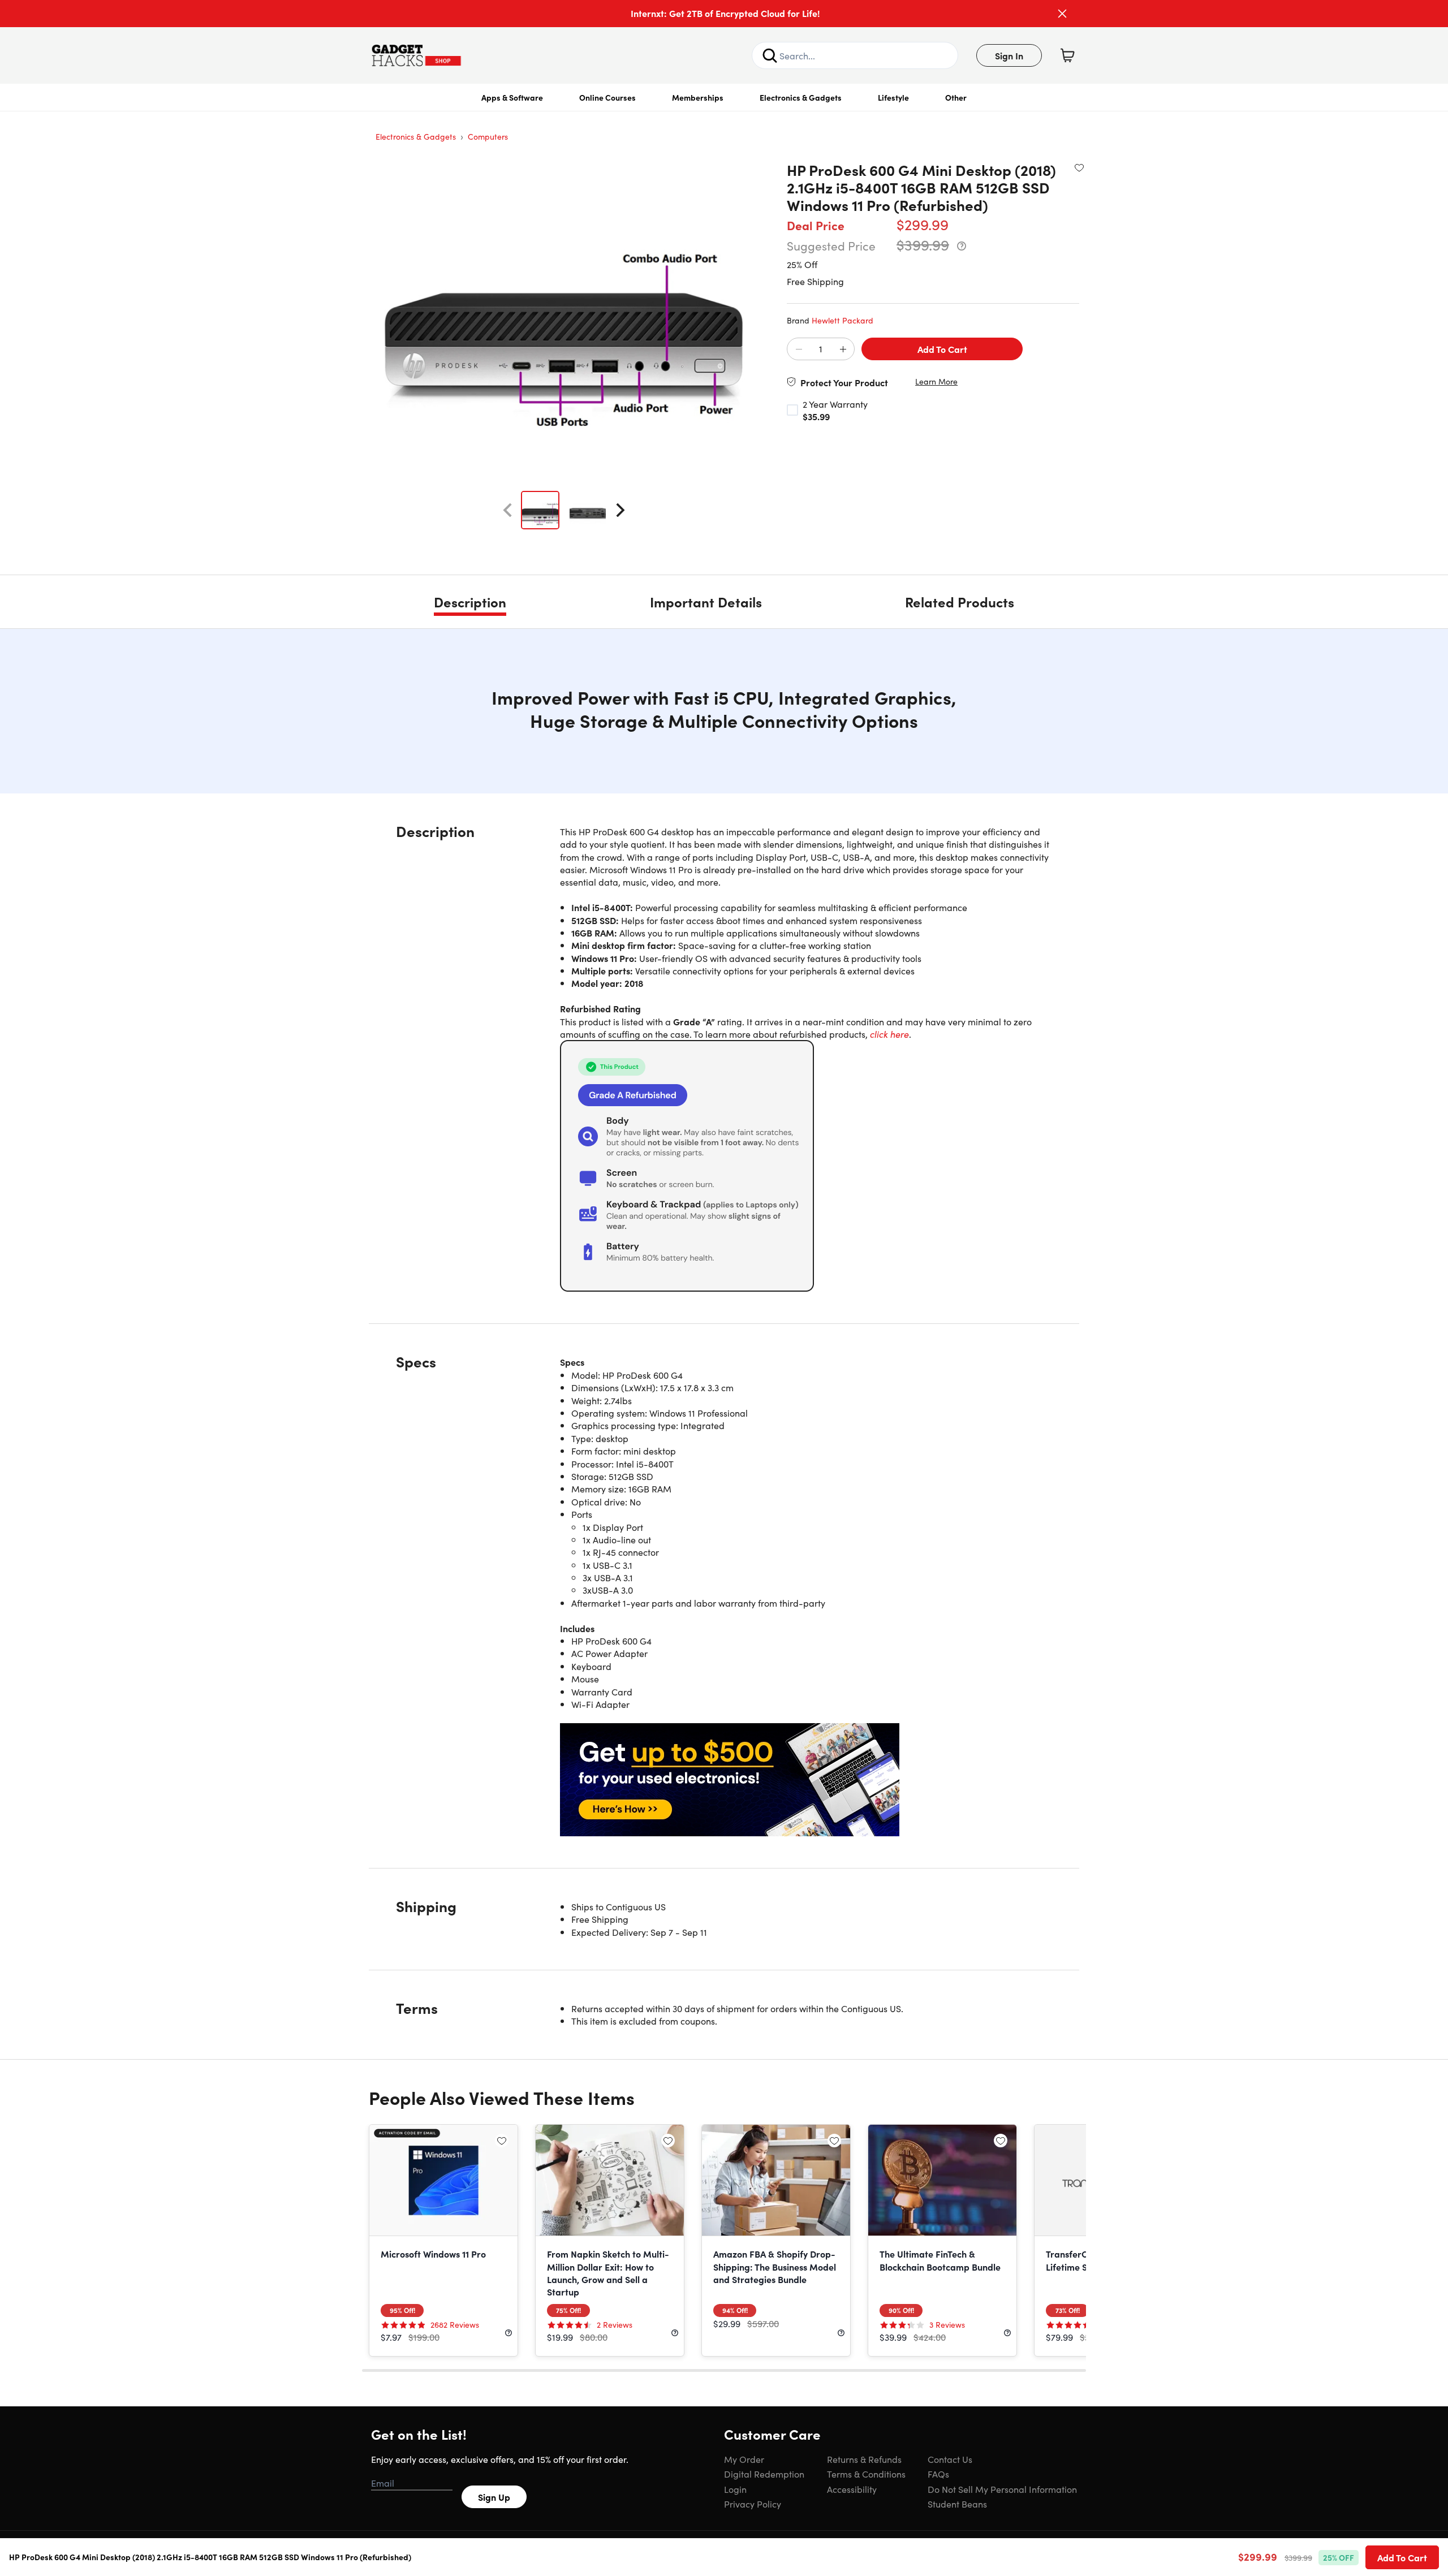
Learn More (936, 381)
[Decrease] (799, 349)
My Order (744, 2459)
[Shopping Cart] (1067, 55)
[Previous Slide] (507, 510)
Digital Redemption (764, 2474)
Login (735, 2489)
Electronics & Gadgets (801, 97)
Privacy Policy (753, 2504)
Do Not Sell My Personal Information (1002, 2489)
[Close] (1062, 14)
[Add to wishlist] (1079, 167)
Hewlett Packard (842, 320)
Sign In (1009, 55)
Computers (488, 136)
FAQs (938, 2474)
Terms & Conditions (866, 2474)
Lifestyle (893, 97)
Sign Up (494, 2497)
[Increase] (843, 349)
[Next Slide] (620, 510)
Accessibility (852, 2489)
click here (889, 1034)
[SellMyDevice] (806, 1780)
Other (956, 97)
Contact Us (950, 2459)
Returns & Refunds (864, 2459)
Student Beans (957, 2504)
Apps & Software (512, 97)
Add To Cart (942, 349)
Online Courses (607, 97)
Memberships (698, 97)
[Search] (770, 55)
